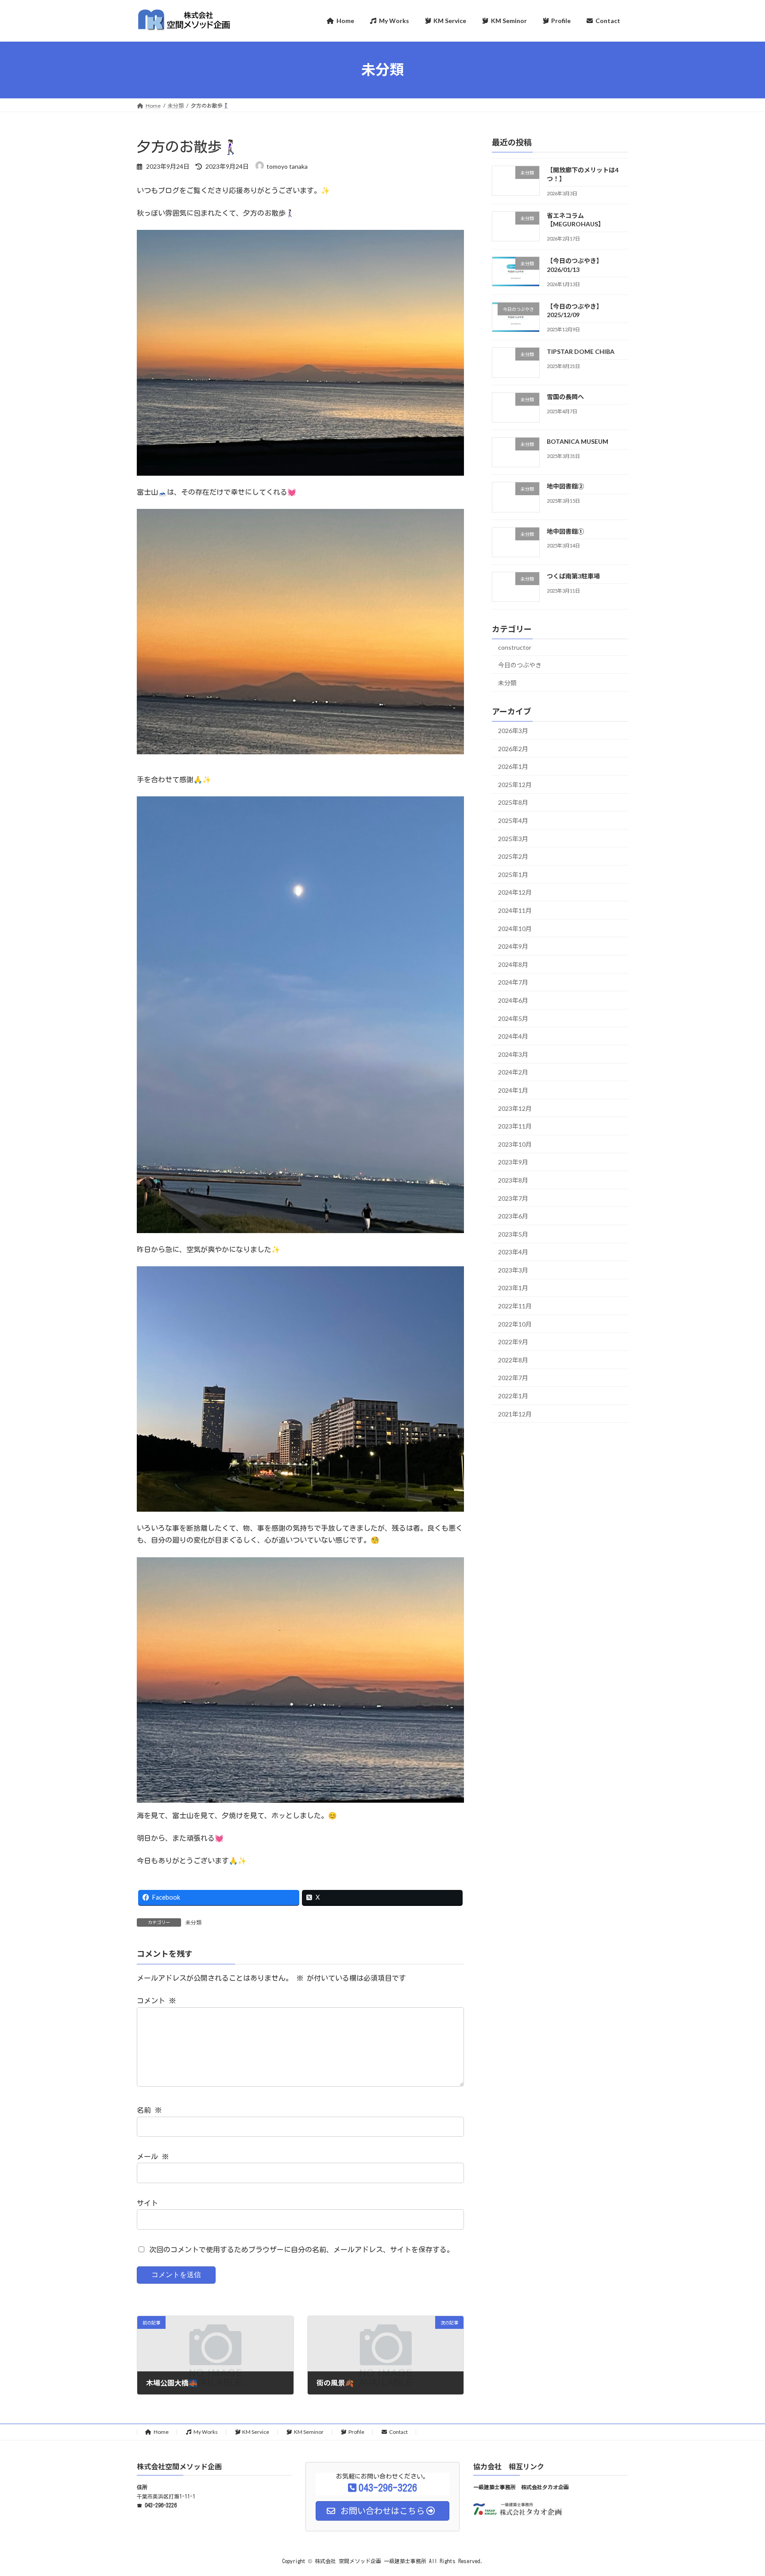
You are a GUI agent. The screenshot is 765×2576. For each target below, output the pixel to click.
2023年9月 (513, 1162)
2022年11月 (515, 1306)
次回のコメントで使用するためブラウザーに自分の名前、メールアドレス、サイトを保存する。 (301, 2250)
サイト (147, 2203)
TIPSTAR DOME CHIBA (581, 351)
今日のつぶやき (520, 665)
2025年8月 (513, 802)
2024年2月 (513, 1072)
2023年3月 (513, 1270)
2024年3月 (513, 1054)
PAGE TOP (739, 2491)
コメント (156, 2001)
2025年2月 (513, 856)
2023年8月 (513, 1180)
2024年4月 (513, 1036)
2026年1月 (513, 766)
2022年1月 (513, 1396)
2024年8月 (513, 964)
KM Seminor (309, 2432)
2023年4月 (513, 1252)
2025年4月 (513, 821)
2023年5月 (513, 1234)
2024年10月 (515, 928)
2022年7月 (513, 1378)
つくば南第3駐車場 (573, 576)
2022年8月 (513, 1360)
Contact (398, 2432)
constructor (515, 647)
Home (161, 2432)
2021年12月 (515, 1414)
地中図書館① (565, 531)
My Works (206, 2432)
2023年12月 (515, 1108)
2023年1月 (513, 1288)
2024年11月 (515, 910)
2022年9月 (513, 1342)
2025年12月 (515, 784)
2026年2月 (513, 748)
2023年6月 (513, 1216)
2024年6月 (513, 1000)
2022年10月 (515, 1324)
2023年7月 (513, 1198)
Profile (356, 2432)
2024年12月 (515, 892)
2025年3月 (513, 838)
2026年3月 (513, 731)
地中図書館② (565, 486)
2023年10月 (515, 1144)
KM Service (256, 2432)
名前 (149, 2110)
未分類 (193, 1922)
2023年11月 (515, 1126)
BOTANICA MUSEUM (578, 441)
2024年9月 (513, 946)
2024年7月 (513, 982)
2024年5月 (513, 1018)
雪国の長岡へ (565, 396)
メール (153, 2157)
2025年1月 (513, 874)
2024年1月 (513, 1090)
